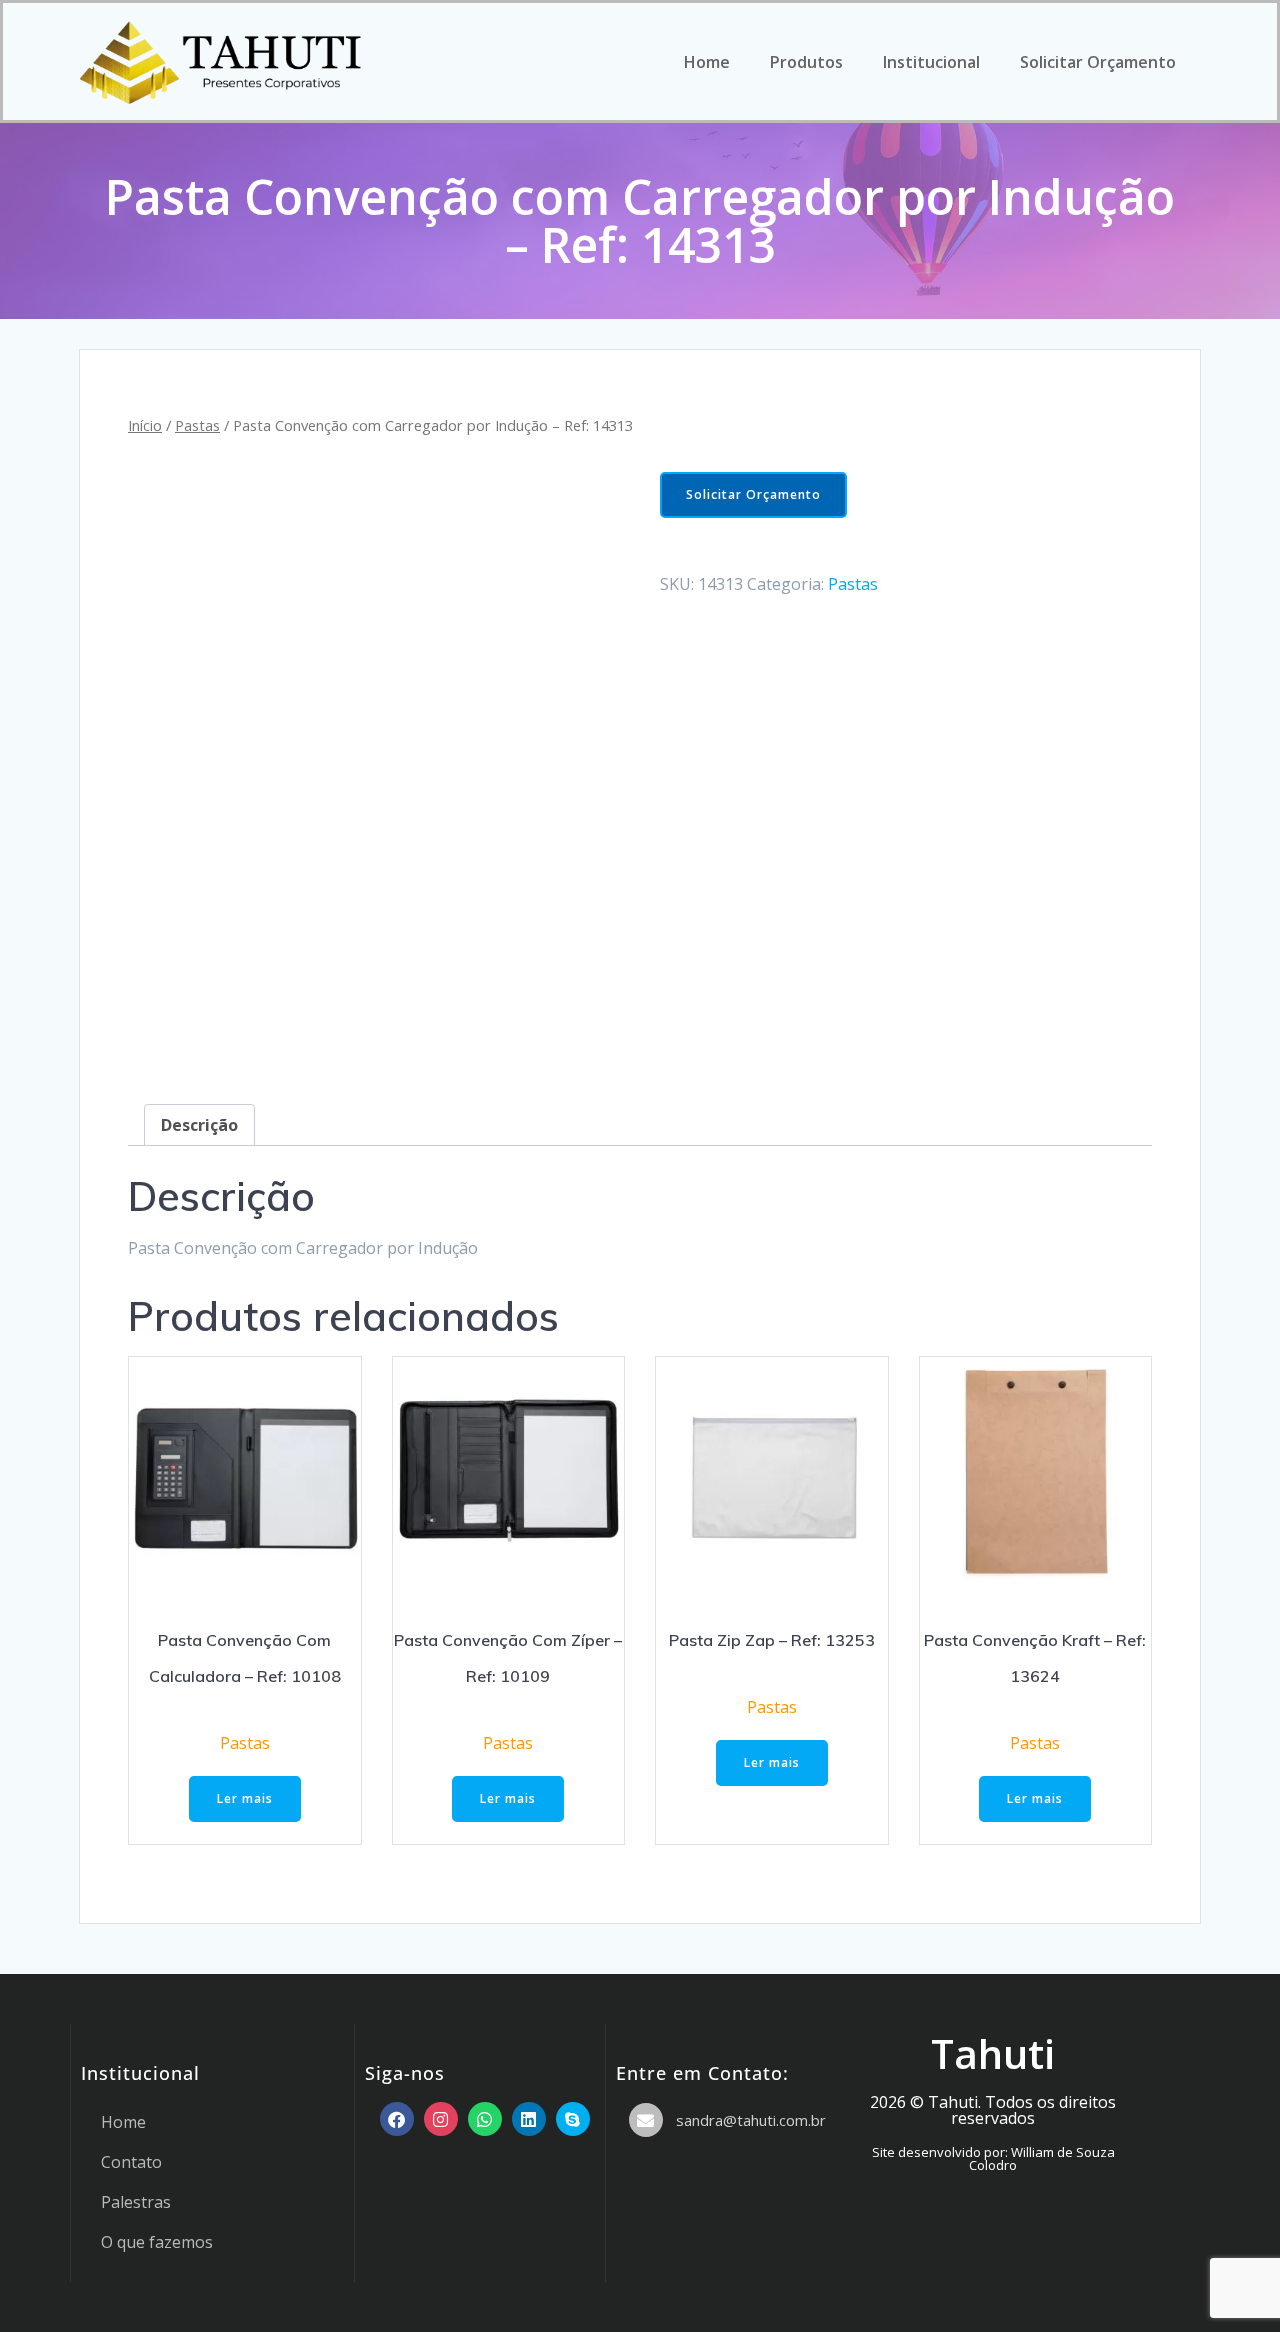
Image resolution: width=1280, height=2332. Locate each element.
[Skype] (573, 2119)
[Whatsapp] (485, 2119)
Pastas (197, 425)
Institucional (931, 62)
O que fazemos (157, 2242)
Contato (131, 2162)
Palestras (136, 2202)
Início (145, 425)
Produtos (806, 62)
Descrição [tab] (199, 1125)
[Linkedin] (529, 2119)
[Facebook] (397, 2119)
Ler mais (245, 1798)
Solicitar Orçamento (1098, 62)
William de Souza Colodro (1042, 2158)
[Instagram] (441, 2119)
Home (707, 62)
